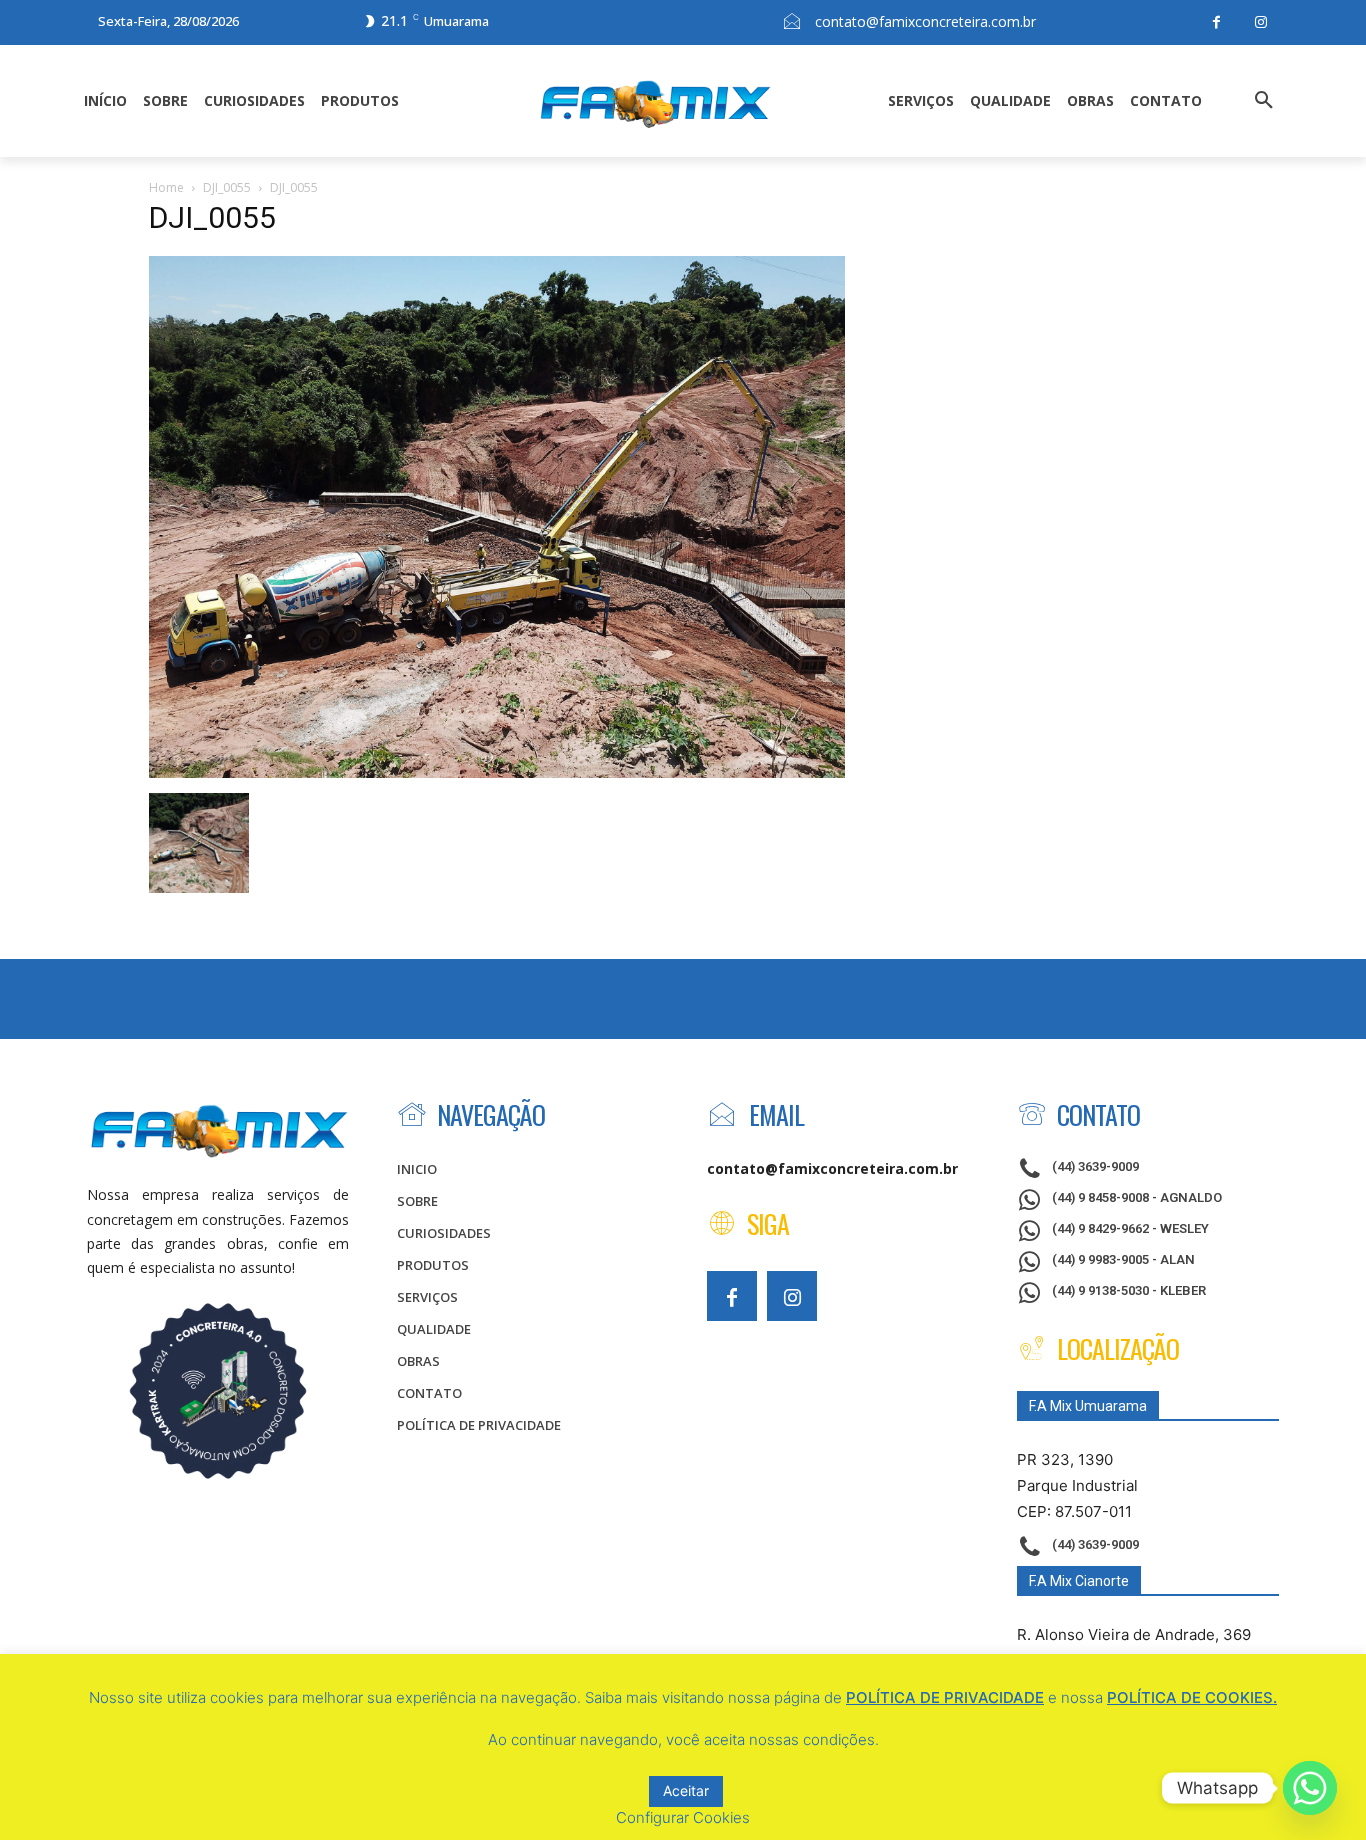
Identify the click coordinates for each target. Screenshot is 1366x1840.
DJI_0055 (227, 187)
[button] (1264, 101)
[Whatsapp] (1310, 1788)
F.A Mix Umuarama (1088, 1406)
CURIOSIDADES (444, 1233)
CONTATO (429, 1393)
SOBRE (417, 1201)
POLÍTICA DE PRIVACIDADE (479, 1425)
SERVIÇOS (427, 1297)
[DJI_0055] (497, 772)
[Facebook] (1216, 22)
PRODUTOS (433, 1265)
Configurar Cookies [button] (683, 1817)
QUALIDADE (434, 1329)
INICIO (417, 1169)
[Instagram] (1261, 22)
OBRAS (418, 1361)
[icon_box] (1078, 1170)
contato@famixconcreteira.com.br (925, 21)
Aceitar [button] (686, 1790)
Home (166, 187)
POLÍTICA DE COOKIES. (1192, 1697)
